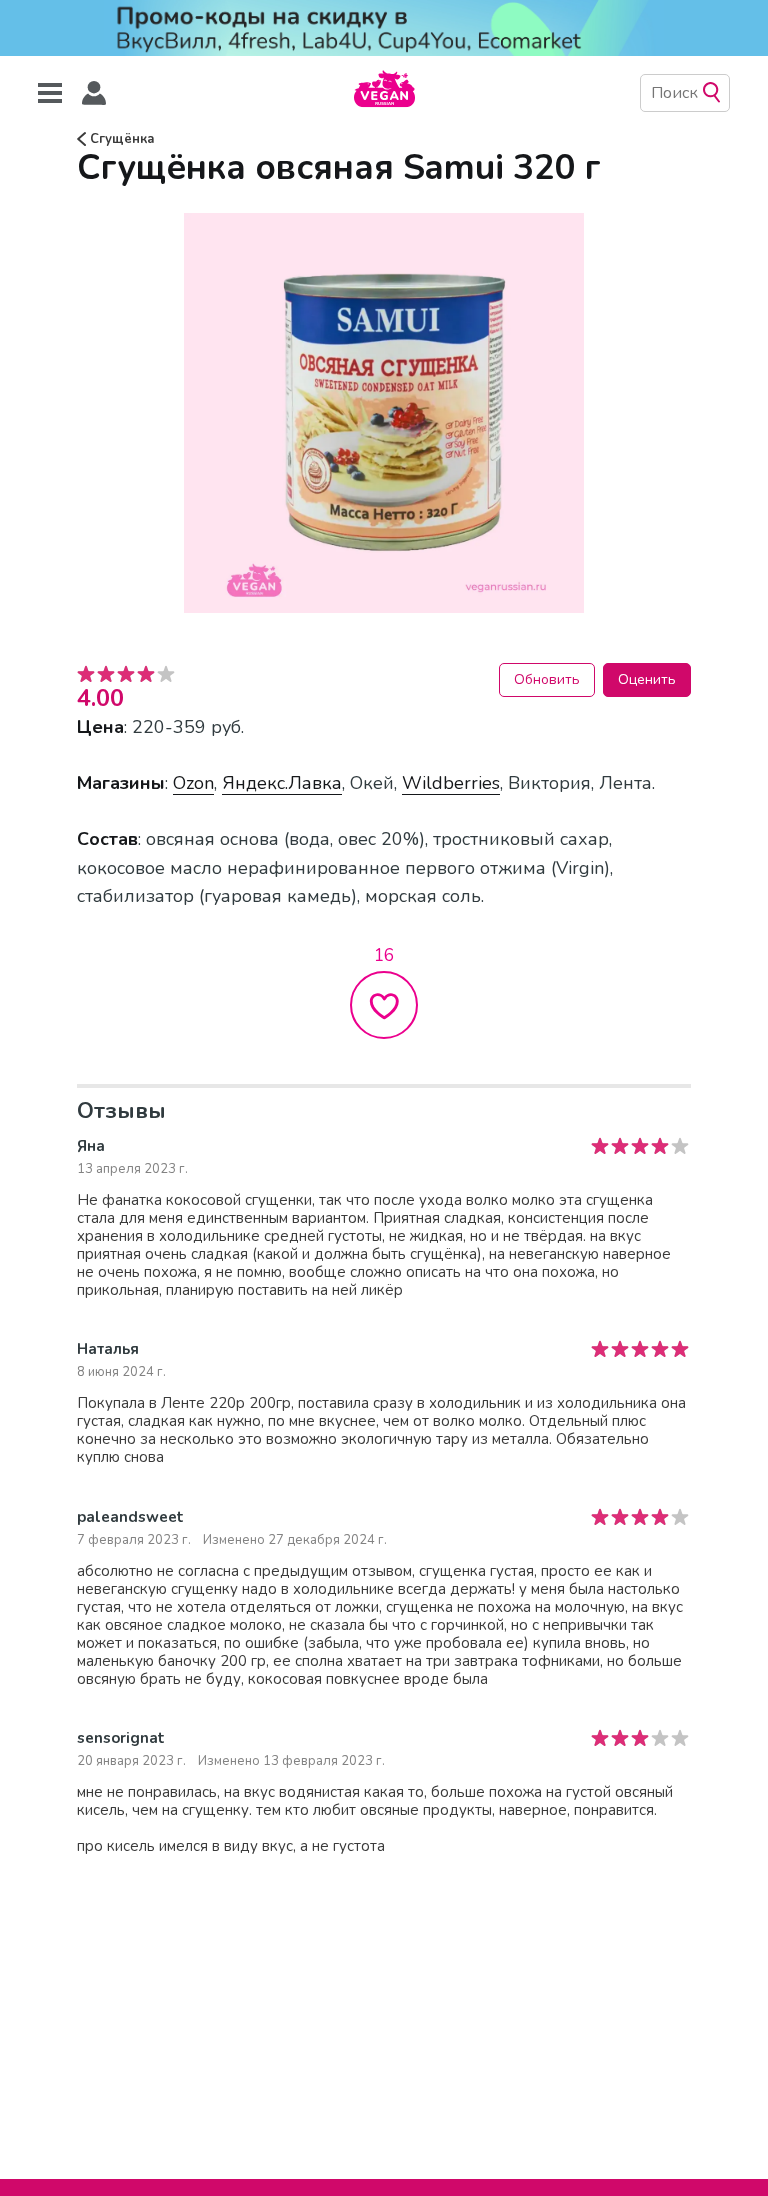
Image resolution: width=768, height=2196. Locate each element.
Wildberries (451, 783)
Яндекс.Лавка (282, 783)
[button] (94, 93)
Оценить (647, 679)
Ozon (193, 783)
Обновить (547, 679)
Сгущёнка (120, 139)
